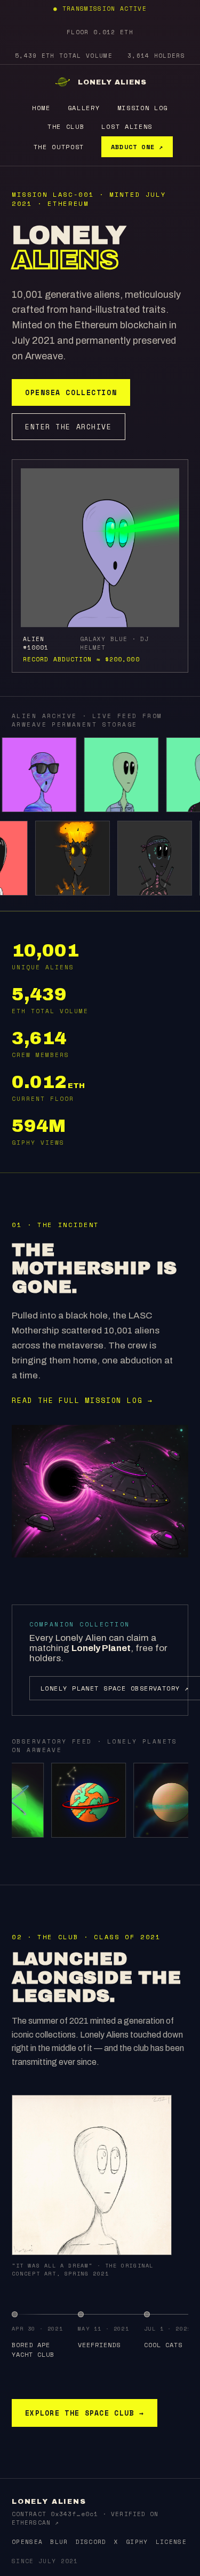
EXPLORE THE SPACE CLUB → (85, 2413)
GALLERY (84, 108)
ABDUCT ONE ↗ (137, 147)
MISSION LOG (143, 108)
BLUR (59, 2542)
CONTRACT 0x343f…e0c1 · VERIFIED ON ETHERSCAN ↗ (85, 2518)
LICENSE (171, 2542)
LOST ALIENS (127, 126)
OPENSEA (27, 2542)
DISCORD (91, 2542)
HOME (41, 108)
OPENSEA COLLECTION (71, 392)
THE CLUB (66, 126)
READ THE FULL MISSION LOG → (82, 1400)
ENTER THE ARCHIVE (69, 427)
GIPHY (137, 2542)
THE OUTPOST (59, 147)
